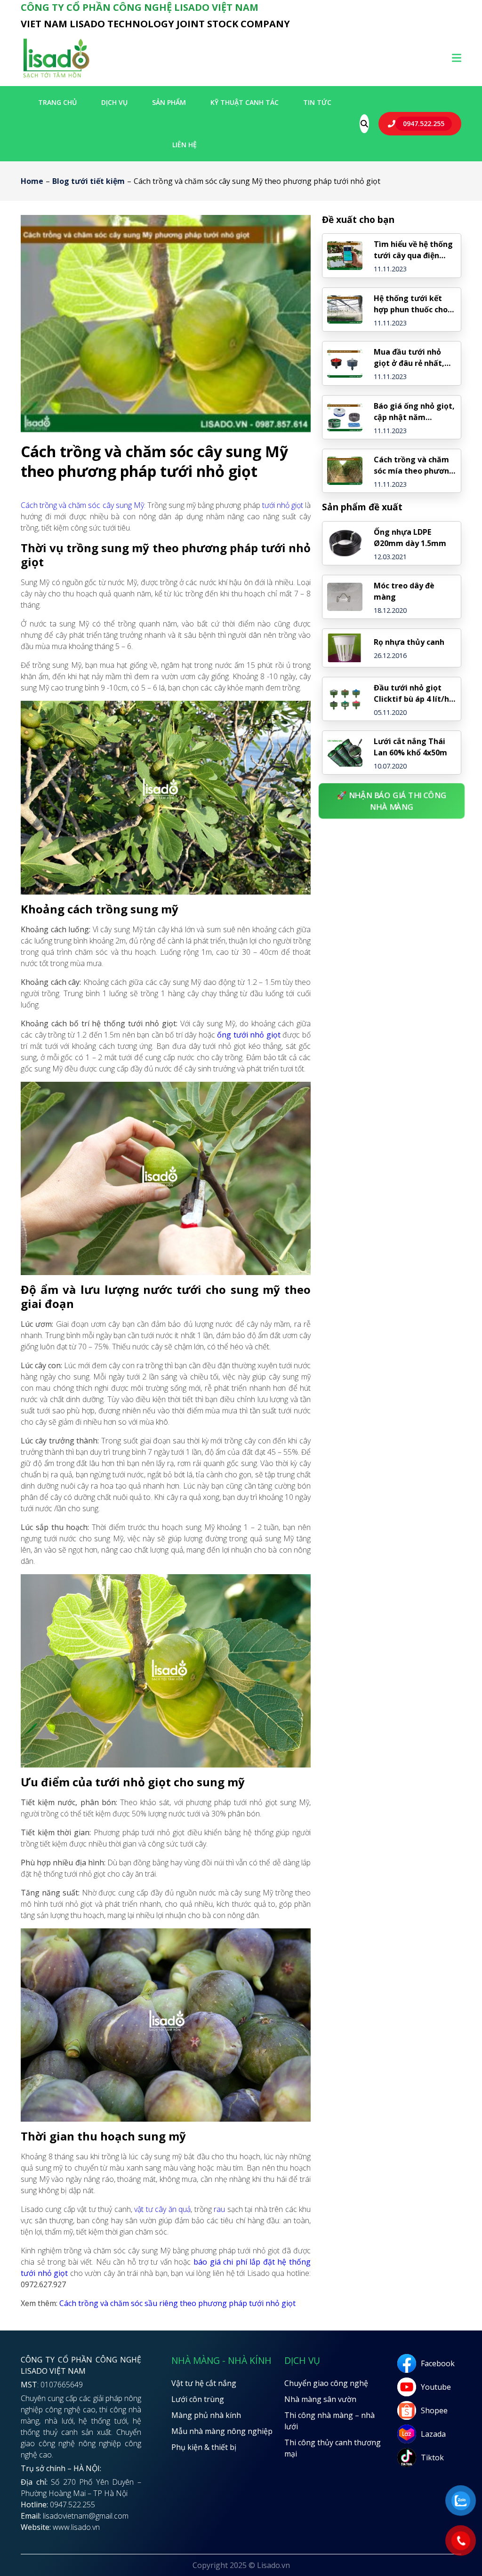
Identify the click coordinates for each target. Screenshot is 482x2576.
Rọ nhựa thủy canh (409, 642)
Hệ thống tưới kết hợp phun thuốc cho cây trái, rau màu (411, 304)
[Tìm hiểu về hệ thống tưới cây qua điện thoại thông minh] (345, 255)
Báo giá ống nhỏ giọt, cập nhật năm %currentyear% (414, 412)
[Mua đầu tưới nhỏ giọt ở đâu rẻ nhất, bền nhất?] (345, 363)
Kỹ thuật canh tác (245, 102)
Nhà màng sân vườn (320, 2399)
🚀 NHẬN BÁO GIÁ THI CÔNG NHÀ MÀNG (392, 801)
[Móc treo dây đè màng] (345, 597)
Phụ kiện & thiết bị (204, 2447)
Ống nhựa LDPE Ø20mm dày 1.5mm (410, 538)
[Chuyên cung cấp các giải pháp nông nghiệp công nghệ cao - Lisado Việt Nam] (56, 77)
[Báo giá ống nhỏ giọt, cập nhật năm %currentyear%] (345, 417)
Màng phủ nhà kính (206, 2415)
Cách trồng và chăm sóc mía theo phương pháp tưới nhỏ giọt (414, 465)
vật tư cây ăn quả (162, 2209)
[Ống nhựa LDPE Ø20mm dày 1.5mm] (345, 543)
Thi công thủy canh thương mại (333, 2448)
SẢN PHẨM (169, 102)
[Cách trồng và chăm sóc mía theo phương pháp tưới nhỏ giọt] (345, 471)
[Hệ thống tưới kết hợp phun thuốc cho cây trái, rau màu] (345, 309)
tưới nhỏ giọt (283, 505)
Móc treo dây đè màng (404, 591)
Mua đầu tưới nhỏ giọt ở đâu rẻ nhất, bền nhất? (409, 358)
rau (219, 2209)
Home (32, 181)
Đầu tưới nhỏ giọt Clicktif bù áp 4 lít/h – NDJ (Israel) (414, 694)
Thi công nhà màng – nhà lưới (329, 2421)
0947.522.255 (424, 123)
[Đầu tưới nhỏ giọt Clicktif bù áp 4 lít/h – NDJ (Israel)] (345, 699)
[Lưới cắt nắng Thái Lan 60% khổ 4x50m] (345, 753)
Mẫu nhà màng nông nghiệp (222, 2431)
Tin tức (317, 102)
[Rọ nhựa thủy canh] (345, 648)
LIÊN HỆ (185, 145)
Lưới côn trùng (198, 2399)
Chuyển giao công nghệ (326, 2383)
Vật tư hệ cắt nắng (204, 2383)
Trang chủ (57, 102)
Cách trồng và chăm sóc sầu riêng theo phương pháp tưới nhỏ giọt (177, 2303)
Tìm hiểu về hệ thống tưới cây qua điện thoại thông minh (413, 250)
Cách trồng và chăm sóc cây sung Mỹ (82, 505)
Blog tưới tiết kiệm (88, 181)
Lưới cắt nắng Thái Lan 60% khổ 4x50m (410, 747)
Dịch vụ (114, 102)
